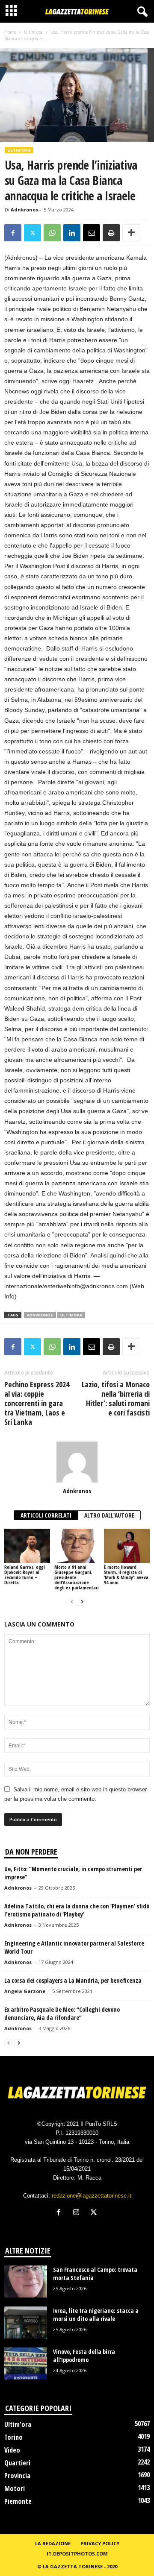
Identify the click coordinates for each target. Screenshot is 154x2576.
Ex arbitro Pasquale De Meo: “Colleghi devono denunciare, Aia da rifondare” (62, 2013)
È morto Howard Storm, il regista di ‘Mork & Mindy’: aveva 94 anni (126, 1575)
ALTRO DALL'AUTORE (109, 1515)
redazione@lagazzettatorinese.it (92, 2196)
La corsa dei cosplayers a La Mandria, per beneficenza (73, 1980)
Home (10, 32)
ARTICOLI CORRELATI (46, 1515)
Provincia (17, 2476)
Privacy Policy (100, 2543)
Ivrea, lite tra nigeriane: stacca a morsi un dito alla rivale (96, 2315)
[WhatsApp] (52, 233)
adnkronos (40, 1315)
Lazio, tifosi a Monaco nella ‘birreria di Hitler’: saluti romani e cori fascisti (116, 1398)
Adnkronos (24, 210)
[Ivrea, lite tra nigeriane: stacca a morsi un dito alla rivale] (26, 2323)
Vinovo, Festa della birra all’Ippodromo (84, 2356)
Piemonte (18, 2501)
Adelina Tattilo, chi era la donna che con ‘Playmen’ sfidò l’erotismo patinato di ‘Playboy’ (77, 1910)
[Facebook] (13, 233)
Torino (13, 2437)
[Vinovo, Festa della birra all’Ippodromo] (26, 2364)
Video (12, 2450)
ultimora (71, 1315)
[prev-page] (72, 1602)
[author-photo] (77, 1462)
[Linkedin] (72, 233)
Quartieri (17, 2463)
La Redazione (53, 2543)
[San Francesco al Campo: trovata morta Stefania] (26, 2281)
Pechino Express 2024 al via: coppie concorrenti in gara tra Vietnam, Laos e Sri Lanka (37, 1403)
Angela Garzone (25, 1991)
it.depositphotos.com (77, 2554)
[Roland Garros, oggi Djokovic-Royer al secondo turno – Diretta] (27, 1546)
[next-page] (82, 1602)
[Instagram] (78, 2213)
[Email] (92, 233)
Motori (15, 2488)
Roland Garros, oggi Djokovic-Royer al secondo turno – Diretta (25, 1575)
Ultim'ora (33, 32)
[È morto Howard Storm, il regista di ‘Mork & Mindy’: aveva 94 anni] (127, 1546)
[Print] (111, 233)
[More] (131, 233)
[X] (33, 233)
